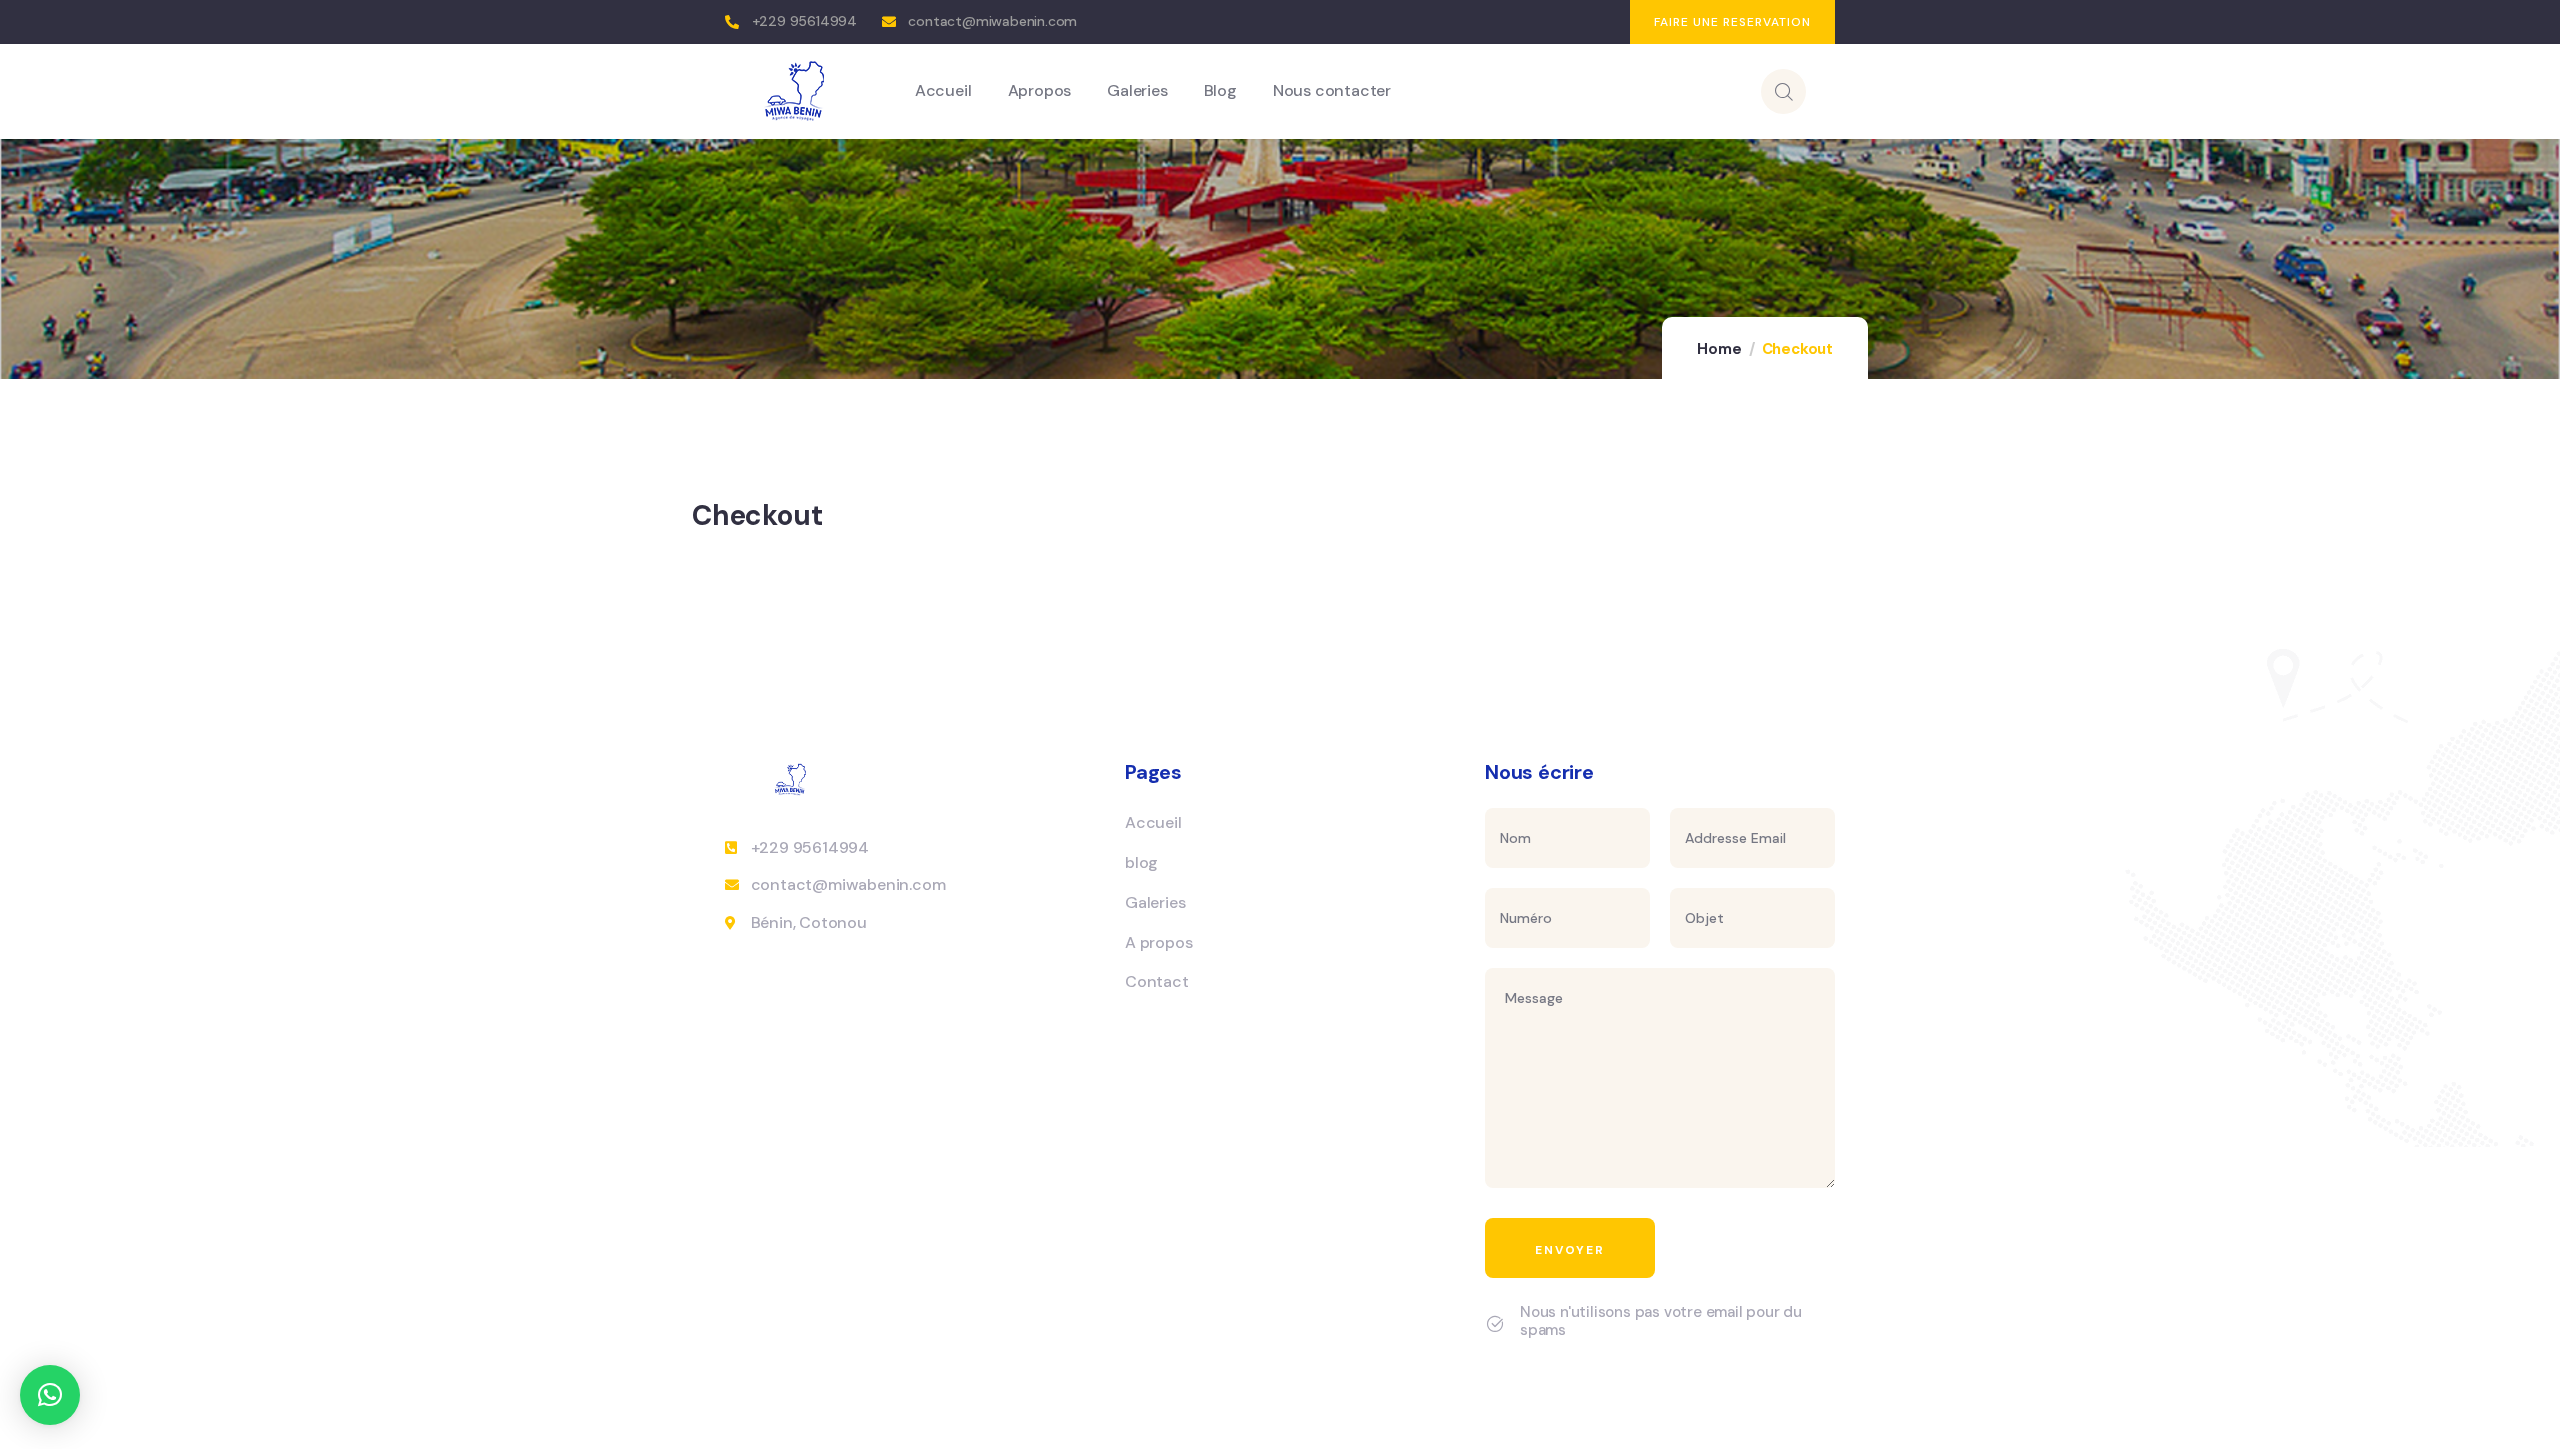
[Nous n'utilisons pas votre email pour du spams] (1495, 1324)
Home (1719, 349)
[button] (50, 1395)
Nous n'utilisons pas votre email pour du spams (1661, 1321)
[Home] (795, 91)
